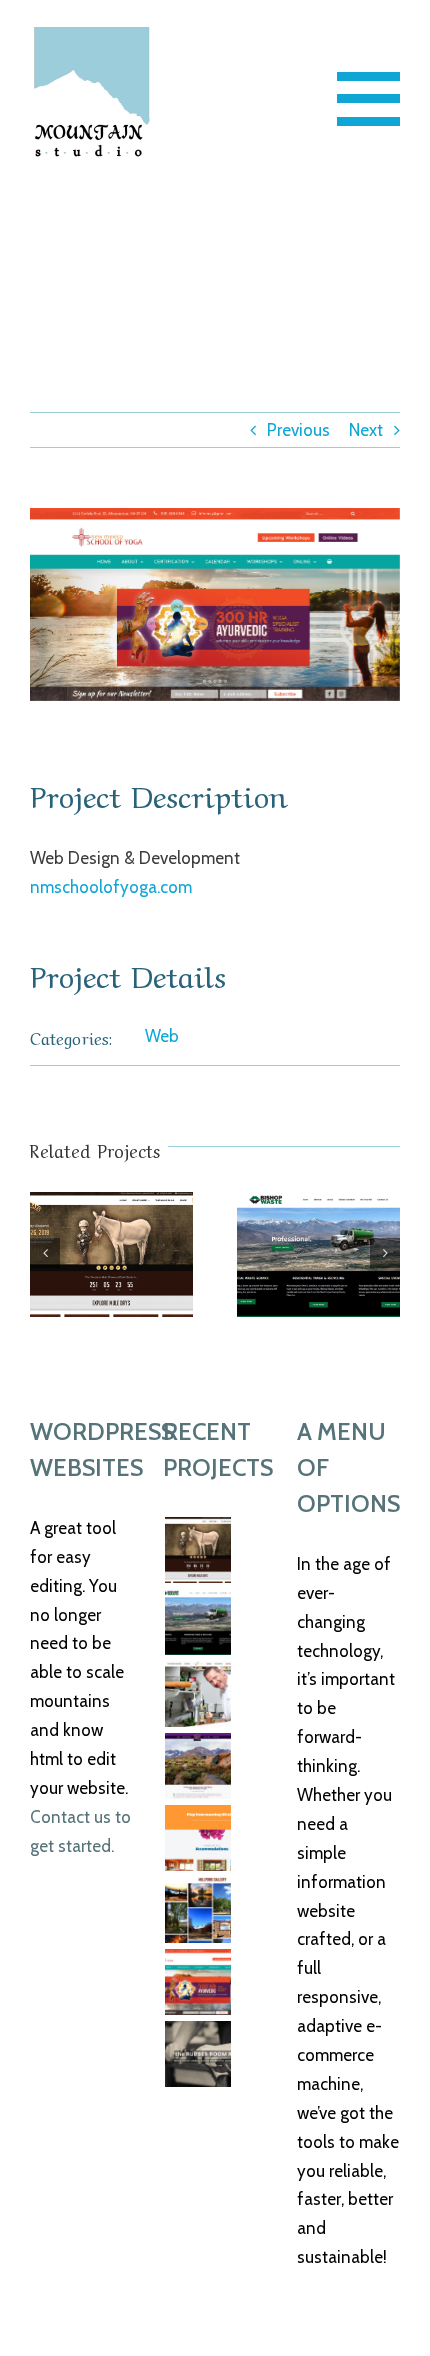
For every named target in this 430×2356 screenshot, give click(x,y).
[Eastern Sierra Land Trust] (197, 1766)
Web (162, 1036)
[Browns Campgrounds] (197, 1910)
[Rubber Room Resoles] (197, 2054)
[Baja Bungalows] (197, 1838)
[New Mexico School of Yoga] (197, 1982)
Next (366, 430)
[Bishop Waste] (318, 1254)
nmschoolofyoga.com (111, 887)
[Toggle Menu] (369, 99)
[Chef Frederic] (197, 1694)
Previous (298, 430)
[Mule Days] (111, 1254)
